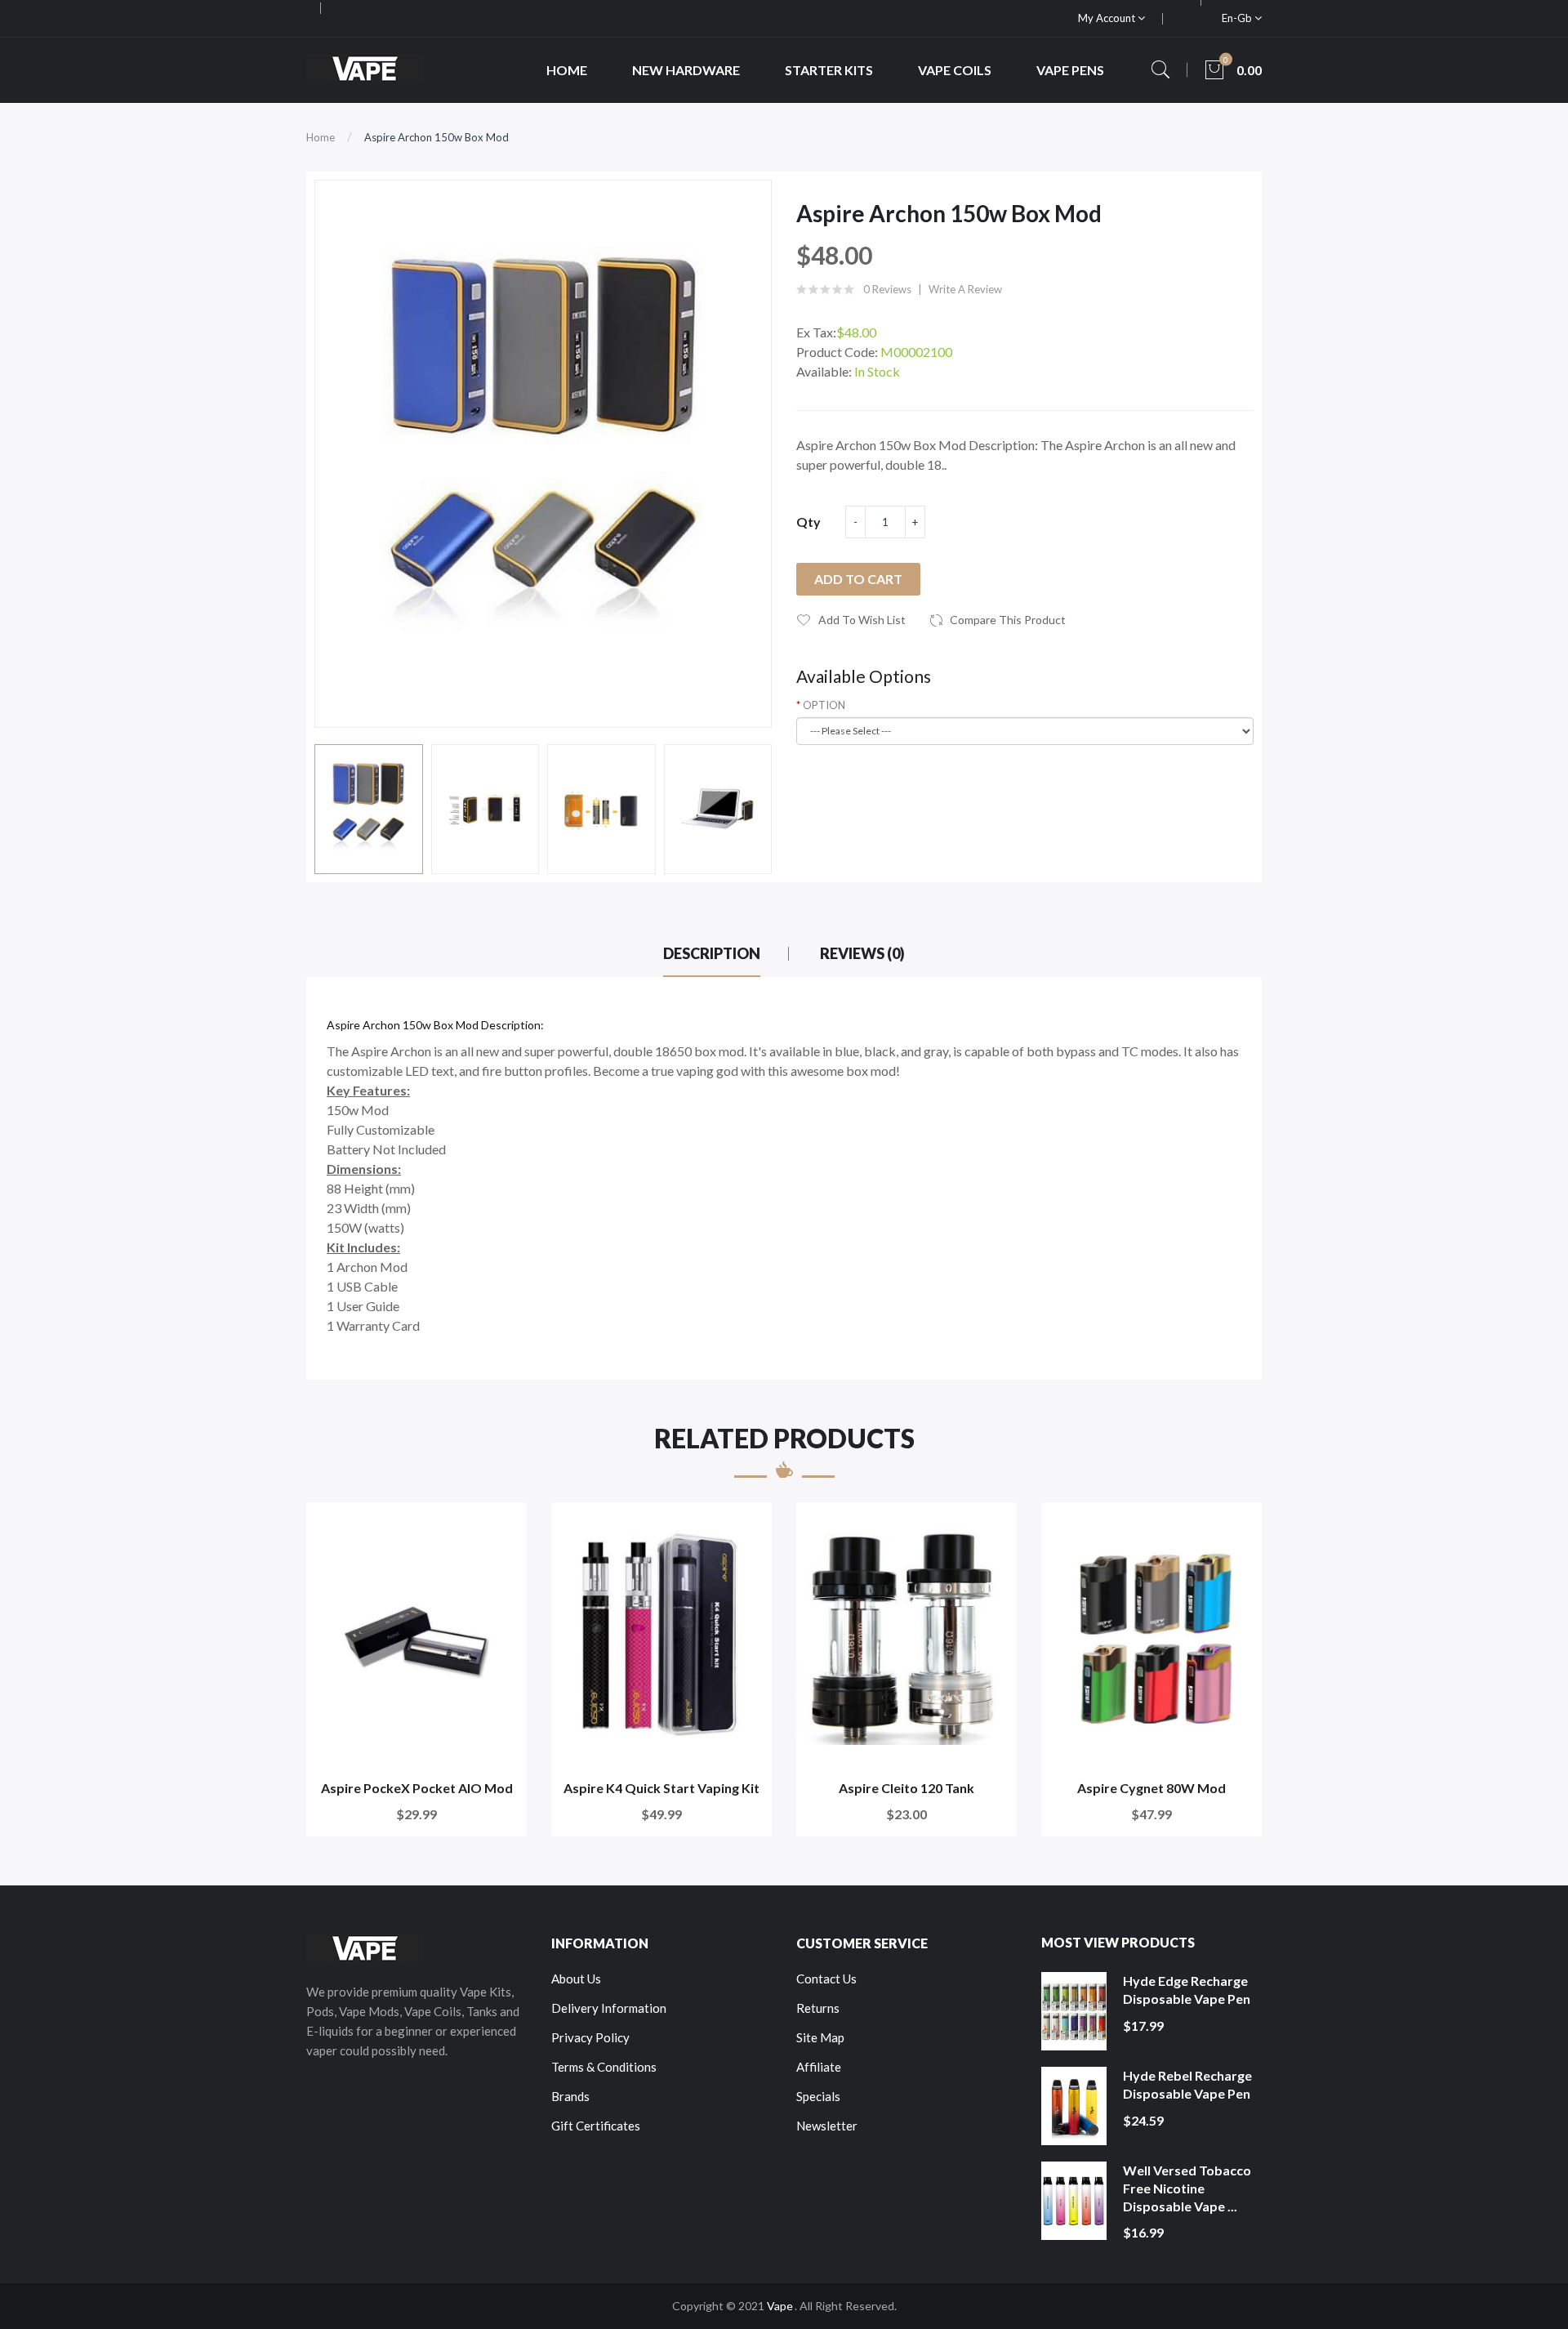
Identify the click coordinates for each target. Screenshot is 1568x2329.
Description (712, 953)
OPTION (824, 705)
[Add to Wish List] (503, 1526)
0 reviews (887, 289)
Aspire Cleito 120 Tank (906, 1788)
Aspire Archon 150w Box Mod (437, 137)
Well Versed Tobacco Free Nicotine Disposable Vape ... (1187, 2188)
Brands (570, 2096)
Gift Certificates (596, 2126)
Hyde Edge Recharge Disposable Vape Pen (1187, 1990)
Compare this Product (1008, 620)
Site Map (820, 2037)
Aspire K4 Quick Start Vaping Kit (661, 1788)
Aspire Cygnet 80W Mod (1151, 1788)
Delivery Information (609, 2008)
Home (321, 137)
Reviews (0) (862, 953)
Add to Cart (858, 579)
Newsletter (827, 2126)
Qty (808, 522)
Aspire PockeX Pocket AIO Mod (417, 1788)
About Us (576, 1979)
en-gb (1238, 18)
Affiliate (819, 2067)
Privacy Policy (590, 2037)
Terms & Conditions (604, 2067)
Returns (818, 2008)
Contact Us (826, 1979)
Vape (780, 2306)
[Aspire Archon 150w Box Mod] (369, 809)
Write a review (965, 289)
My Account (1108, 18)
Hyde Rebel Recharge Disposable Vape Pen (1187, 2084)
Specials (818, 2096)
